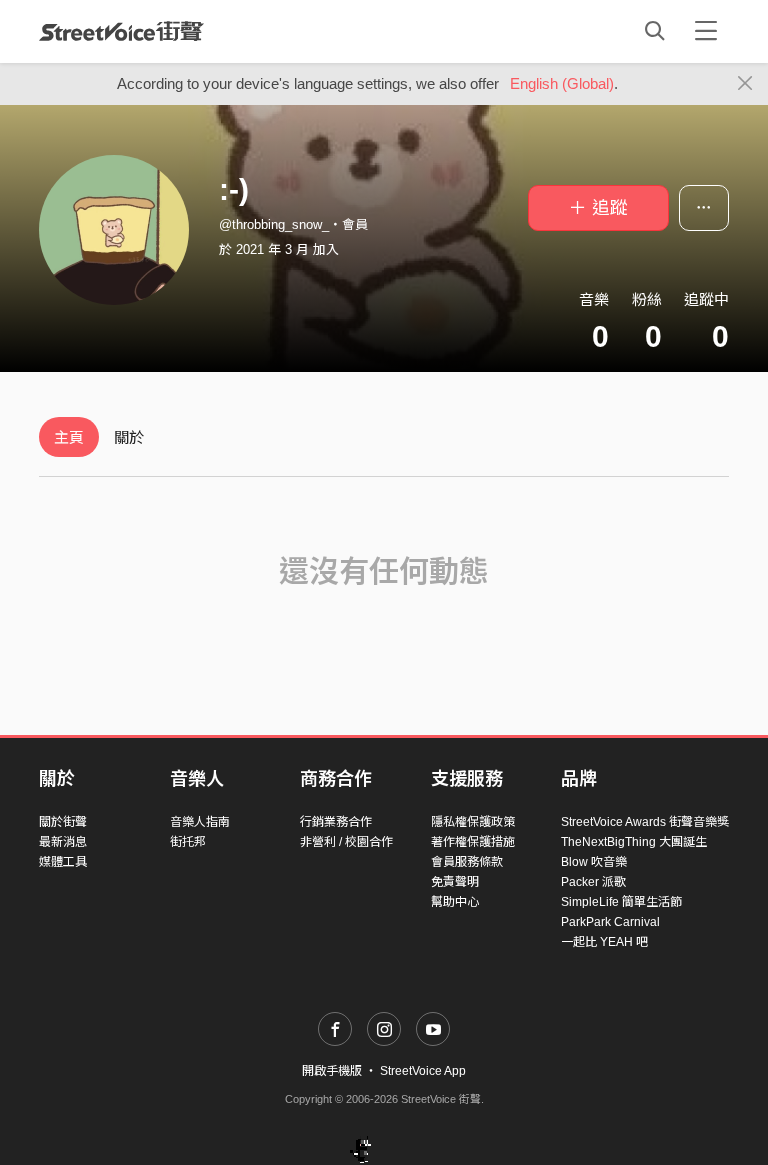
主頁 (69, 437)
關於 (129, 437)
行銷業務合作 (336, 822)
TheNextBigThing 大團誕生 (634, 842)
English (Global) (562, 83)
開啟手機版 (332, 1071)
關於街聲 (63, 822)
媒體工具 (63, 862)
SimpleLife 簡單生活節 (621, 902)
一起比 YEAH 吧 (604, 942)
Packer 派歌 (593, 882)
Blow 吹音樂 (594, 862)
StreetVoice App (423, 1071)
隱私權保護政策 (473, 822)
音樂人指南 (200, 822)
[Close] (745, 84)
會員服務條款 (467, 862)
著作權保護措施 (473, 842)
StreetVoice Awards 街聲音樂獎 (645, 822)
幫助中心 (455, 902)
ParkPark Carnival (610, 922)
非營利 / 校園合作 (346, 842)
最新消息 (63, 842)
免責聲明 (455, 882)
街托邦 (188, 842)
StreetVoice (121, 31)
